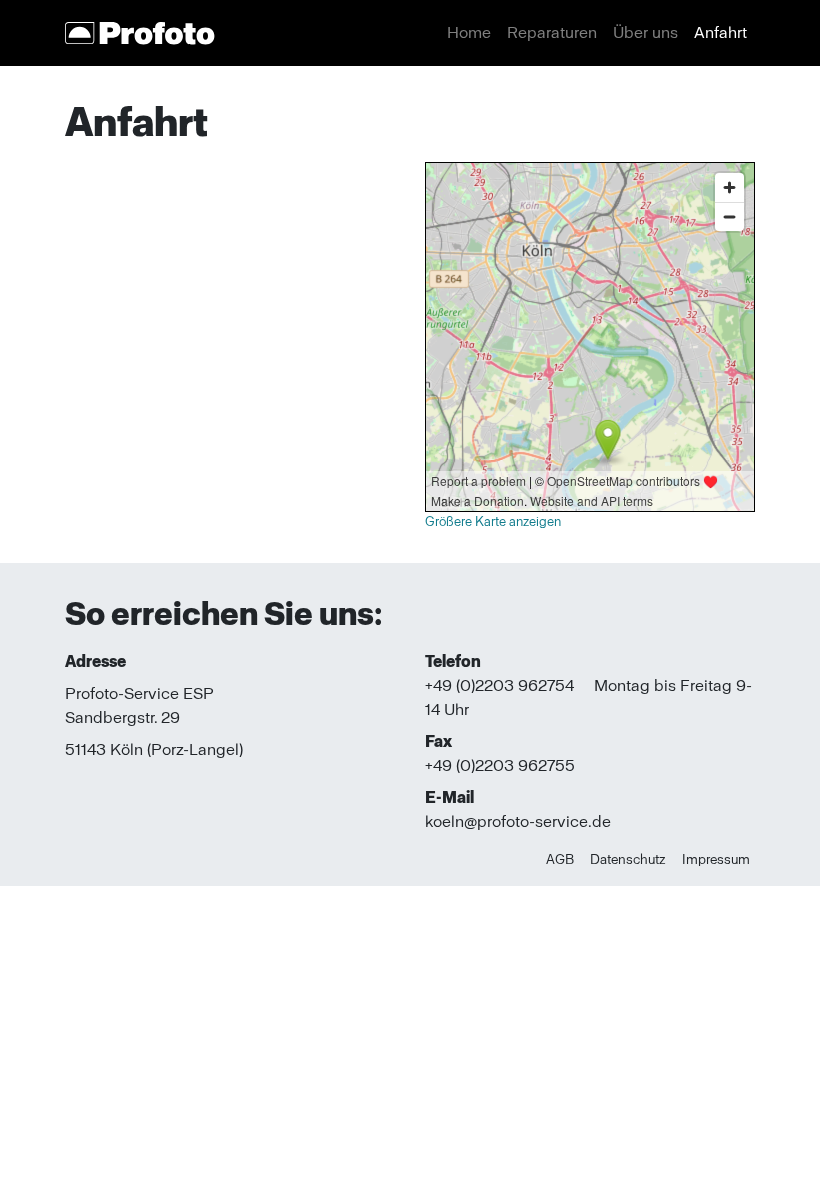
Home (469, 32)
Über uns (645, 32)
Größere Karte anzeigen (493, 521)
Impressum (716, 859)
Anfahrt (720, 32)
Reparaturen (552, 32)
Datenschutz (628, 859)
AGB (560, 859)
